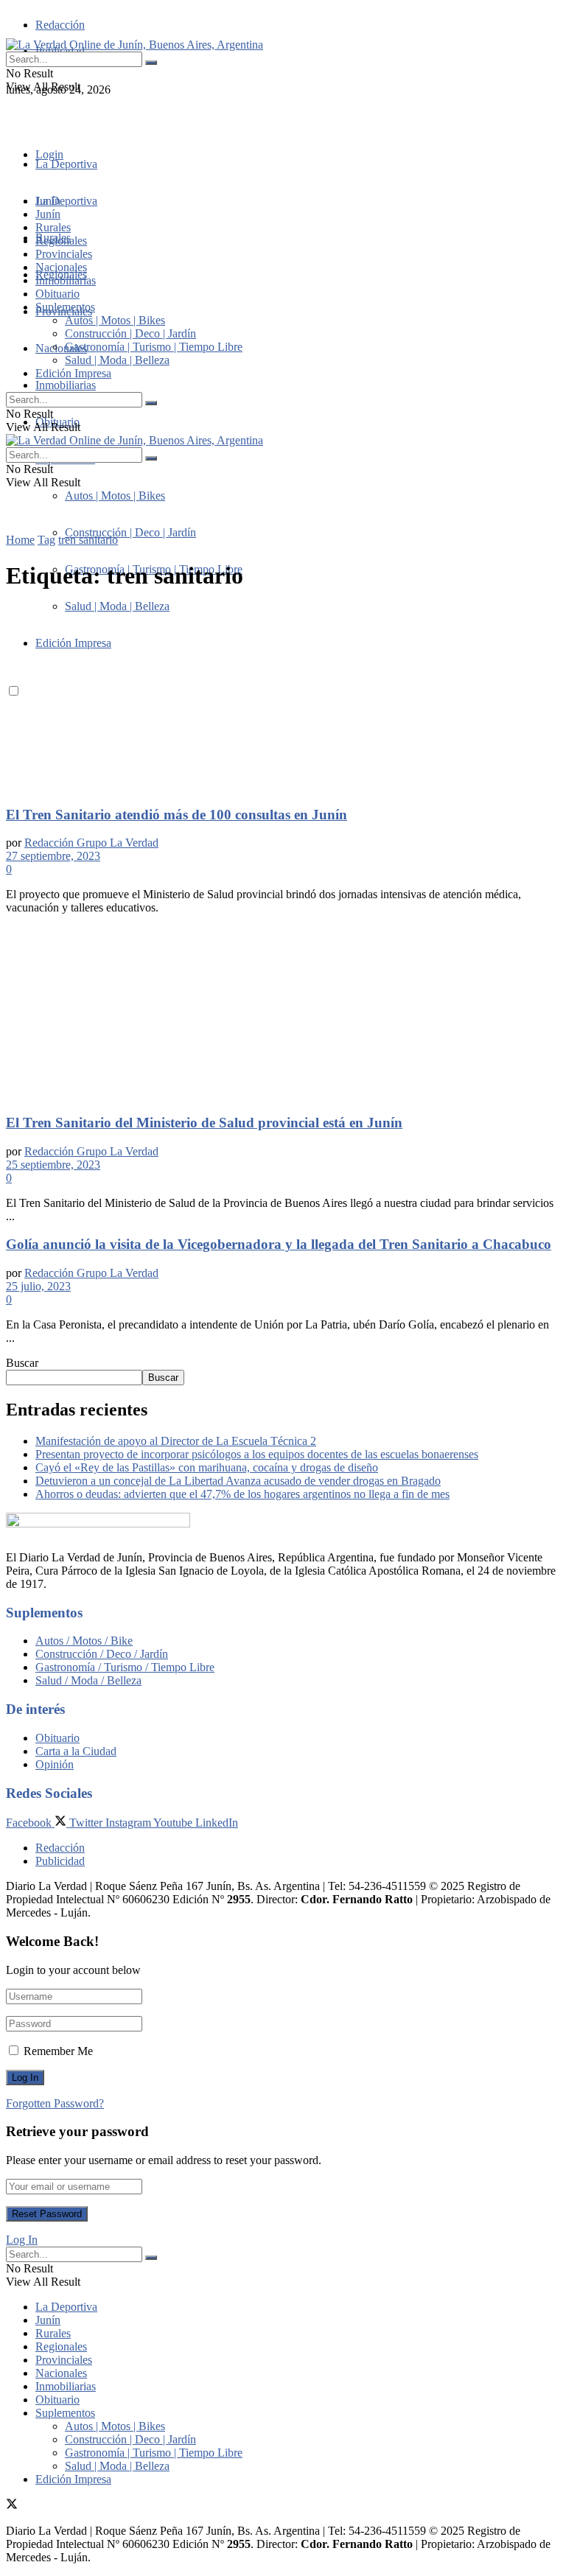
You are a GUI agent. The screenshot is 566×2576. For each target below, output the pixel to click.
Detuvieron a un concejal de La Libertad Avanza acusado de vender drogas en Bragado (238, 1481)
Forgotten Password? (55, 2103)
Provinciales (64, 254)
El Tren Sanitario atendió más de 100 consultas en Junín (177, 815)
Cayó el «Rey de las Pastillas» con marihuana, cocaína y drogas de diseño (207, 1467)
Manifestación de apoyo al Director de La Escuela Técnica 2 (176, 1441)
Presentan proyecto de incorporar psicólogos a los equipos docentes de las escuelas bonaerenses (257, 1454)
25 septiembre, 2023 (53, 1165)
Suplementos (65, 307)
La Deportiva (66, 164)
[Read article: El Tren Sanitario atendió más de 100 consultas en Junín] (283, 699)
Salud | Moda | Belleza (117, 360)
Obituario (57, 294)
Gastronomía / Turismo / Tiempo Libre (125, 1667)
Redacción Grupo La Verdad (91, 843)
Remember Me (58, 2051)
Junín (48, 214)
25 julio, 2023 (38, 1286)
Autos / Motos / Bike (84, 1641)
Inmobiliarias (66, 385)
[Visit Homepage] (134, 45)
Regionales (61, 241)
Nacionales (61, 348)
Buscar (22, 1363)
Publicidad (60, 1861)
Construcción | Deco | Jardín (130, 532)
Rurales (53, 227)
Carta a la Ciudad (76, 1751)
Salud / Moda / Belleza (88, 1680)
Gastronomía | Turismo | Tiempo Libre (154, 347)
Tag (46, 540)
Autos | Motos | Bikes (115, 496)
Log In (22, 2240)
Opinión (55, 1764)
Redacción (60, 25)
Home (20, 540)
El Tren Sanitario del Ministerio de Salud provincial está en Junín (204, 1123)
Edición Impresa (73, 373)
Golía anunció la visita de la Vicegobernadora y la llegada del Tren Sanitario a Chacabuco (279, 1244)
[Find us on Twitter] (12, 116)
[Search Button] (151, 63)
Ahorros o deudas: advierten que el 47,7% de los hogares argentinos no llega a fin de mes (242, 1494)
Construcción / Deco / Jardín (102, 1654)
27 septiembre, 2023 (53, 856)
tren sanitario (88, 540)
